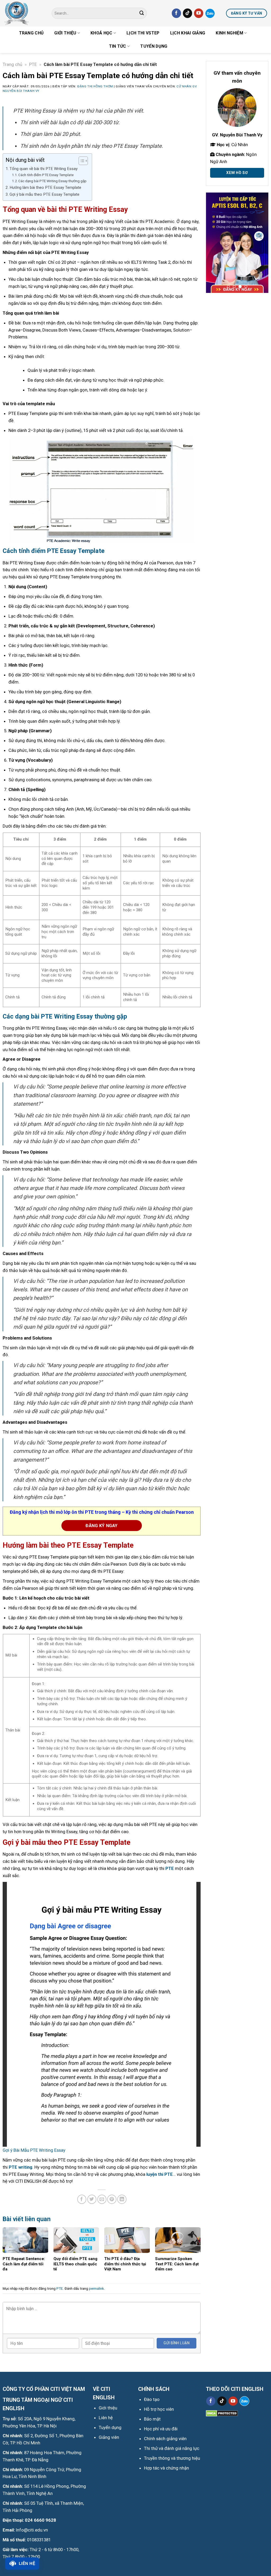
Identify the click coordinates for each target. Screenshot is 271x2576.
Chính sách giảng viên (165, 2439)
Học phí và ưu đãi (161, 2429)
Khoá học (101, 33)
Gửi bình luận (176, 2343)
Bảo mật (152, 2419)
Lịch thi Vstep (143, 33)
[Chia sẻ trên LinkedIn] (122, 2199)
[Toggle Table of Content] (81, 161)
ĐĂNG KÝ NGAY (101, 1526)
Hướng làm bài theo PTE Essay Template (45, 187)
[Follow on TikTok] (188, 13)
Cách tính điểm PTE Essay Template (46, 175)
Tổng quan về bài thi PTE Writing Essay (44, 169)
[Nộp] (142, 13)
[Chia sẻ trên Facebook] (82, 2199)
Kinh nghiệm (229, 33)
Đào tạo (152, 2399)
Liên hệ (27, 2563)
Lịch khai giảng (188, 33)
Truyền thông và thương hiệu (172, 2458)
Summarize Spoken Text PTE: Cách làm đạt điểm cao (177, 2264)
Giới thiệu (65, 33)
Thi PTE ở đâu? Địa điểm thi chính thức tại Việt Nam (125, 2264)
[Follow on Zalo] (210, 13)
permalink (96, 2289)
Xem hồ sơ (237, 173)
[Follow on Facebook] (176, 13)
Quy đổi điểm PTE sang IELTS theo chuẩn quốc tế (75, 2264)
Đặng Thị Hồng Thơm (95, 86)
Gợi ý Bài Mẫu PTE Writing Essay (34, 2150)
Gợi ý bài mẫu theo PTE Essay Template (44, 194)
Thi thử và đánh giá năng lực (172, 2448)
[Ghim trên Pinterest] (112, 2199)
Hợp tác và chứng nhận (166, 2468)
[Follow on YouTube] (199, 13)
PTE (33, 64)
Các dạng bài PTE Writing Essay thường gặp (52, 181)
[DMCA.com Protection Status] (222, 2413)
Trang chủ (31, 33)
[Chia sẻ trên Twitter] (92, 2199)
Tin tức (118, 46)
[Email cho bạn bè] (102, 2199)
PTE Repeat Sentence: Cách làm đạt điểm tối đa (24, 2264)
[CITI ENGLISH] (24, 13)
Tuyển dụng (154, 46)
